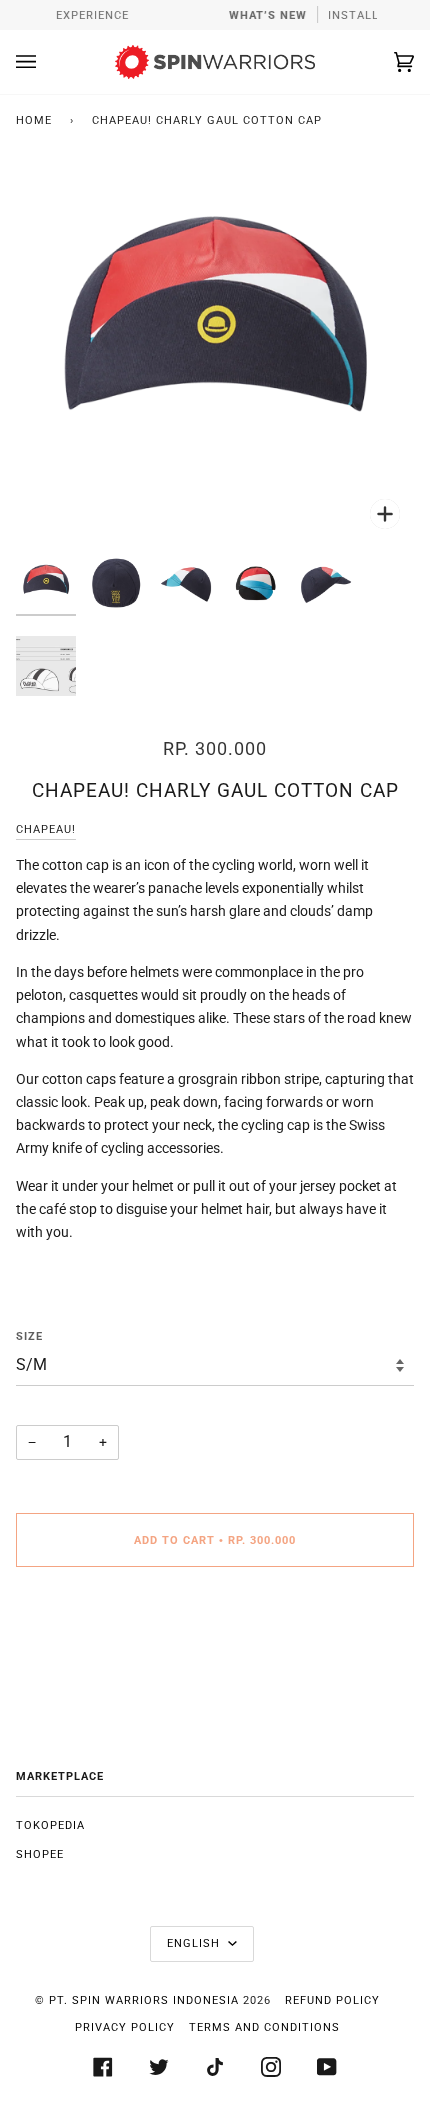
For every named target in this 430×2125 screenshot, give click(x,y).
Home (34, 120)
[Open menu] (46, 62)
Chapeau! (46, 829)
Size (29, 1336)
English (195, 1943)
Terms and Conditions (264, 2027)
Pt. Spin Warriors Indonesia (144, 2000)
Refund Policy (332, 2000)
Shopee (40, 1854)
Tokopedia (50, 1825)
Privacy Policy (125, 2027)
